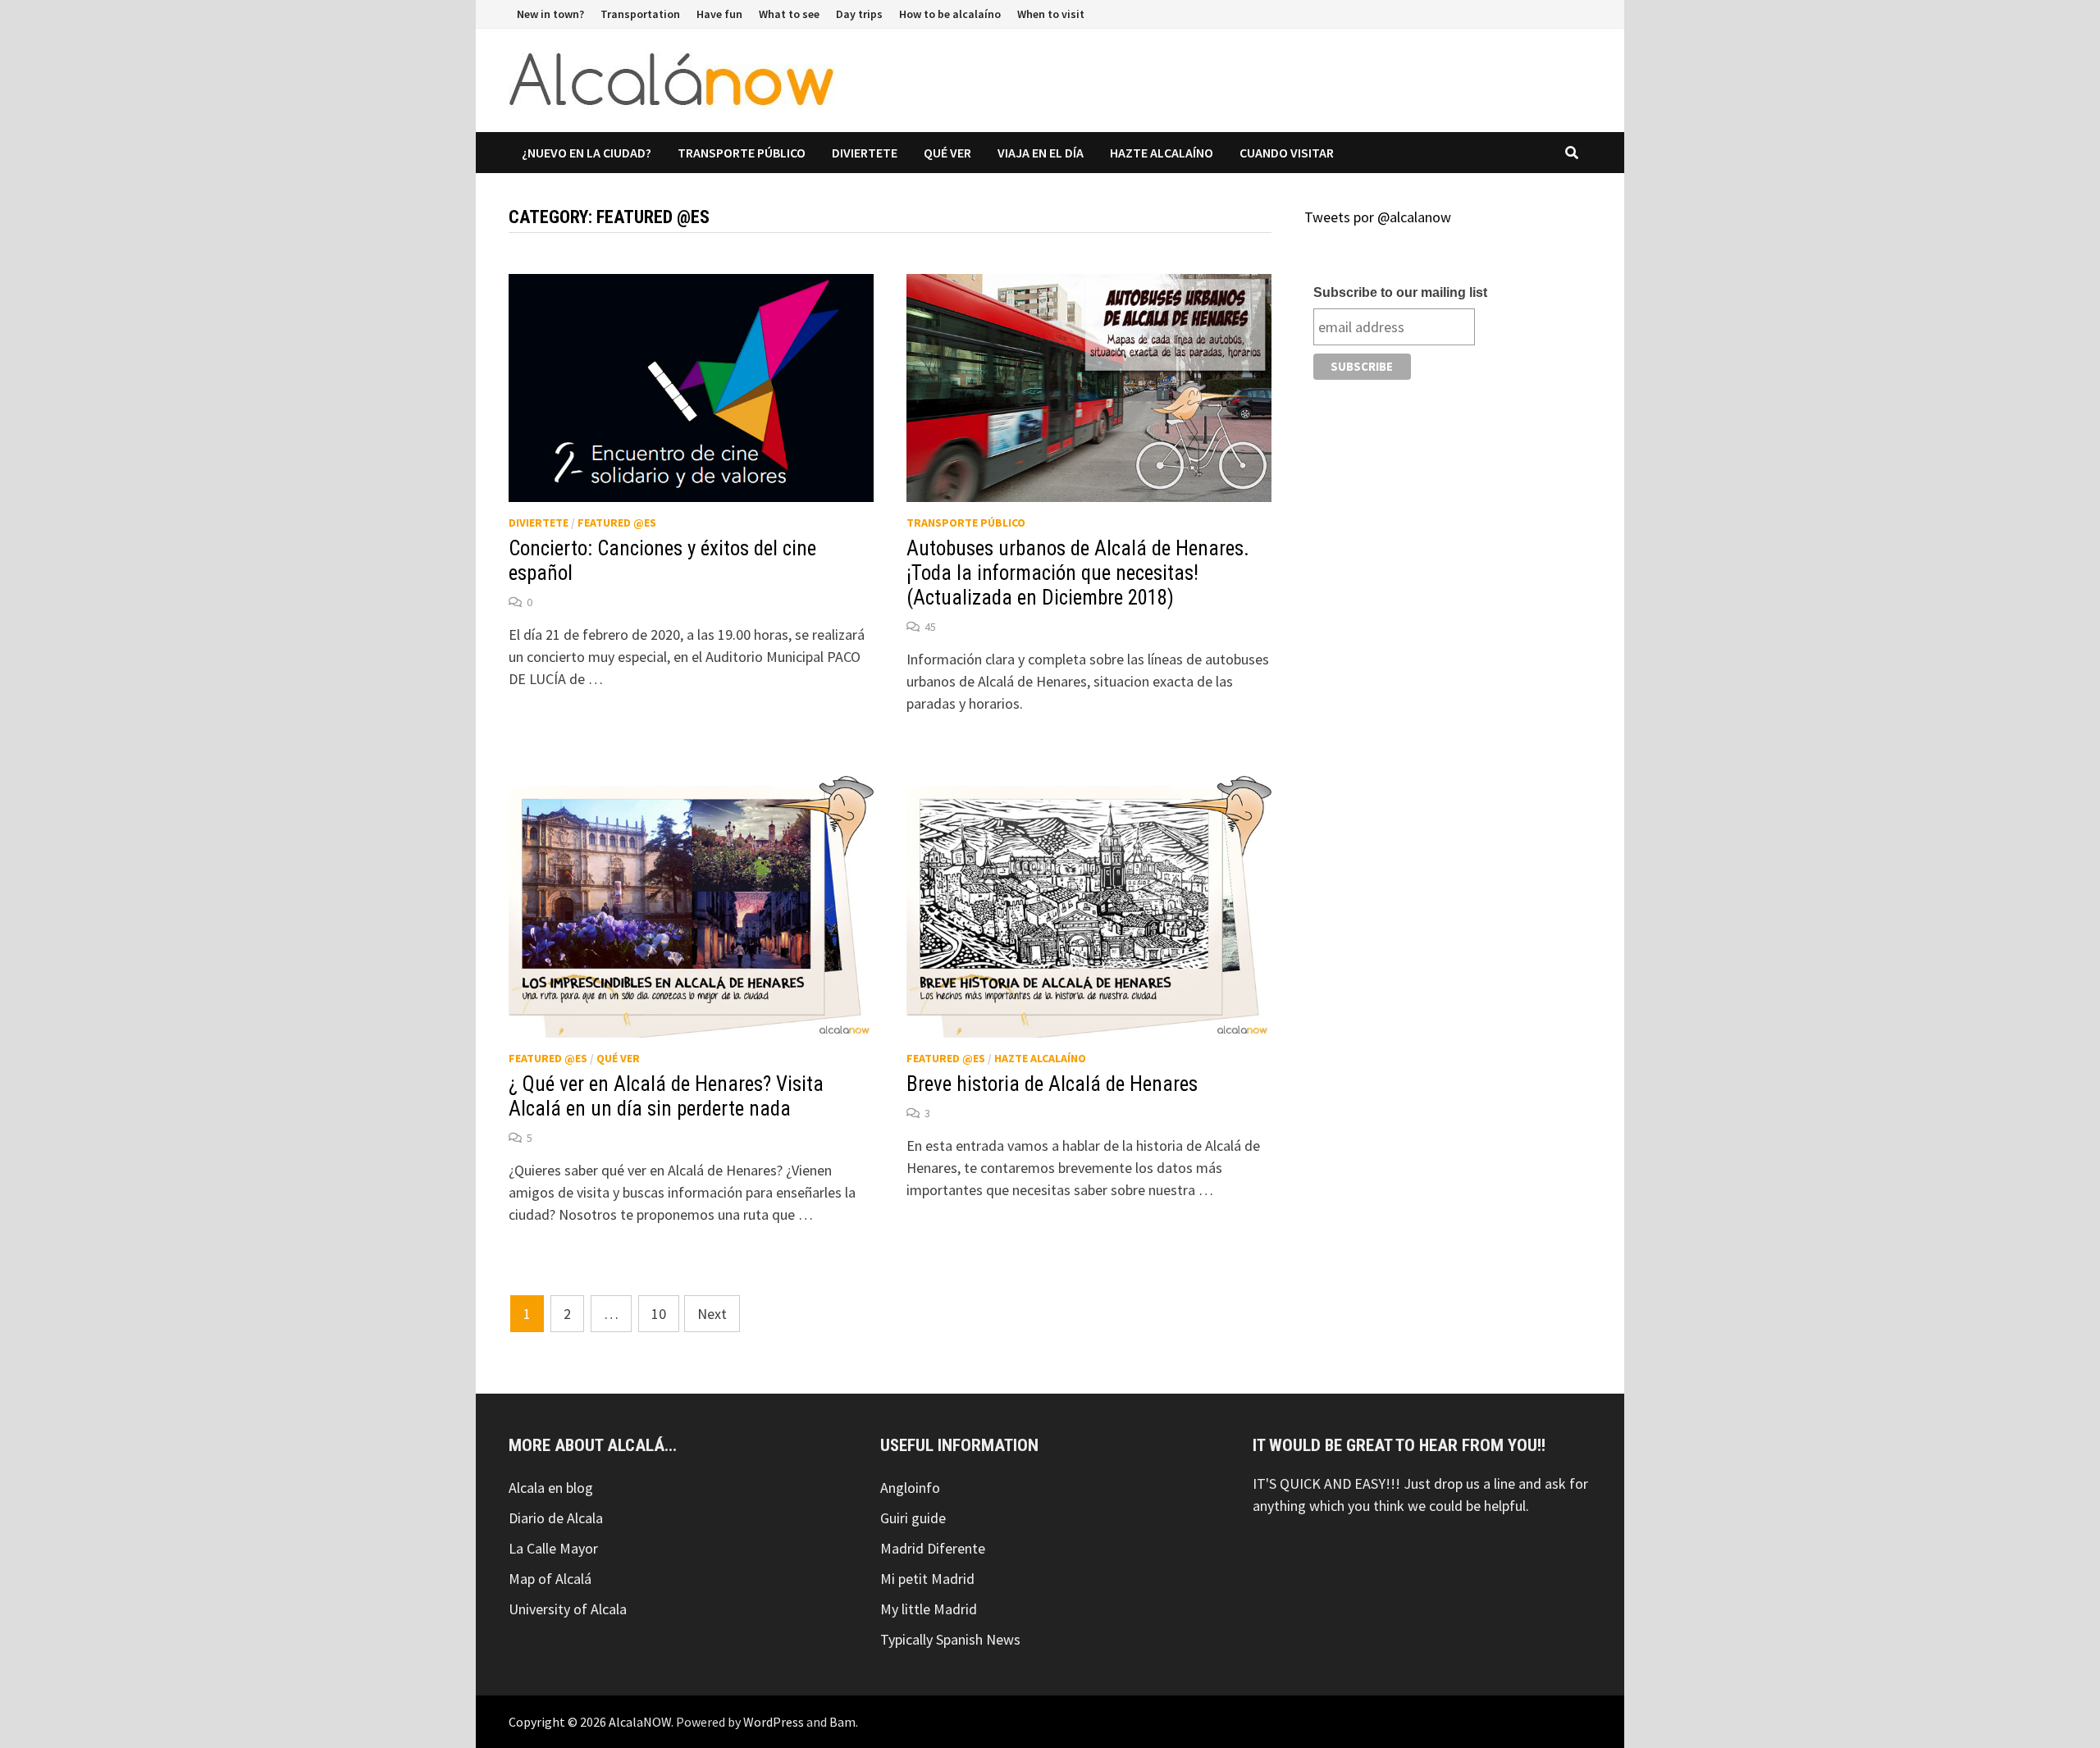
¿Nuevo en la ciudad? (587, 153)
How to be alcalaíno (950, 14)
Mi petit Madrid (927, 1579)
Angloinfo (910, 1488)
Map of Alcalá (550, 1579)
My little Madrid (929, 1609)
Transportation (640, 14)
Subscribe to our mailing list (1400, 292)
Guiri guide (913, 1518)
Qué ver (947, 153)
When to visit (1051, 14)
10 (659, 1314)
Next (712, 1314)
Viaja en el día (1041, 153)
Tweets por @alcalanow (1378, 217)
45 (930, 627)
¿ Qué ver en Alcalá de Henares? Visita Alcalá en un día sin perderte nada (666, 1096)
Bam (842, 1722)
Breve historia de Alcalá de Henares (1052, 1084)
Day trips (859, 14)
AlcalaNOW (640, 1722)
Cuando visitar (1287, 153)
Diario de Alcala (556, 1518)
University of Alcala (568, 1609)
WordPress (774, 1722)
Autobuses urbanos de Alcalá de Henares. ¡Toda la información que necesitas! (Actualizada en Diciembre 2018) (1078, 573)
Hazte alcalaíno (1162, 153)
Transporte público (742, 153)
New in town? (550, 14)
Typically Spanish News (950, 1639)
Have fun (719, 14)
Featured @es (617, 523)
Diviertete (865, 153)
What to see (789, 14)
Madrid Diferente (933, 1548)
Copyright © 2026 (559, 1722)
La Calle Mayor (553, 1548)
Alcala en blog (551, 1488)
